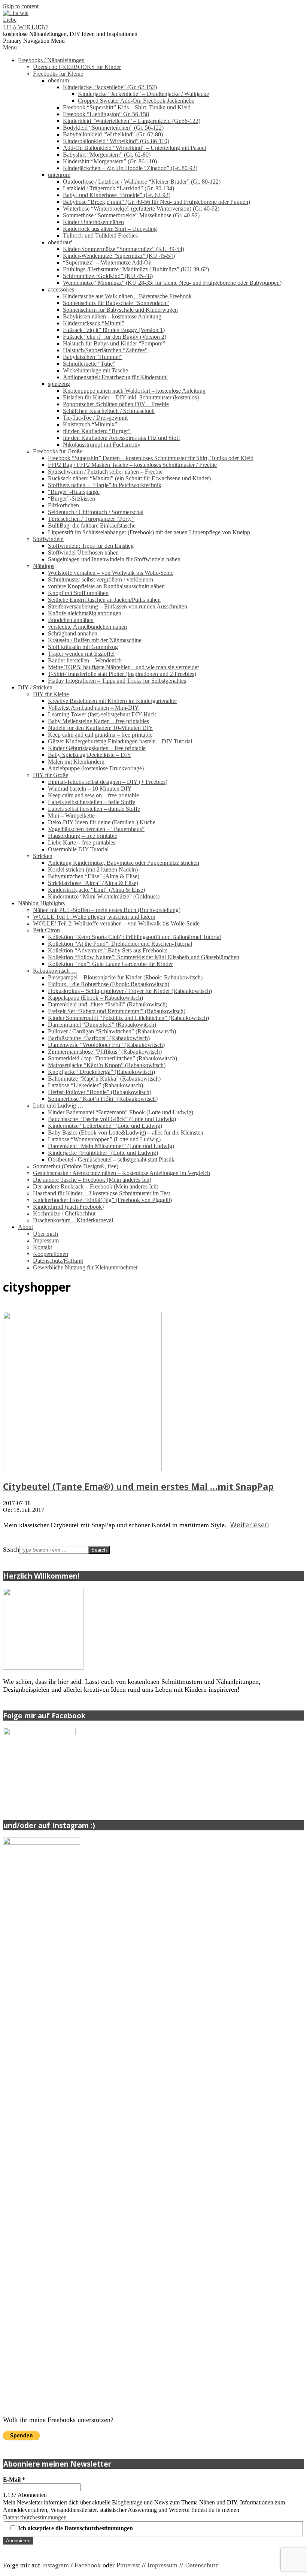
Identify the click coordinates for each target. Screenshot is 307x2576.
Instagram (56, 2565)
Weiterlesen (250, 1525)
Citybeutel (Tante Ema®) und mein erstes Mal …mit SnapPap (138, 1486)
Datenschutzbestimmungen (35, 2517)
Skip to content (21, 6)
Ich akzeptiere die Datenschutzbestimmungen (75, 2528)
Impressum (162, 2565)
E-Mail (14, 2480)
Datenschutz (202, 2565)
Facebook (88, 2565)
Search (11, 1550)
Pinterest (128, 2565)
